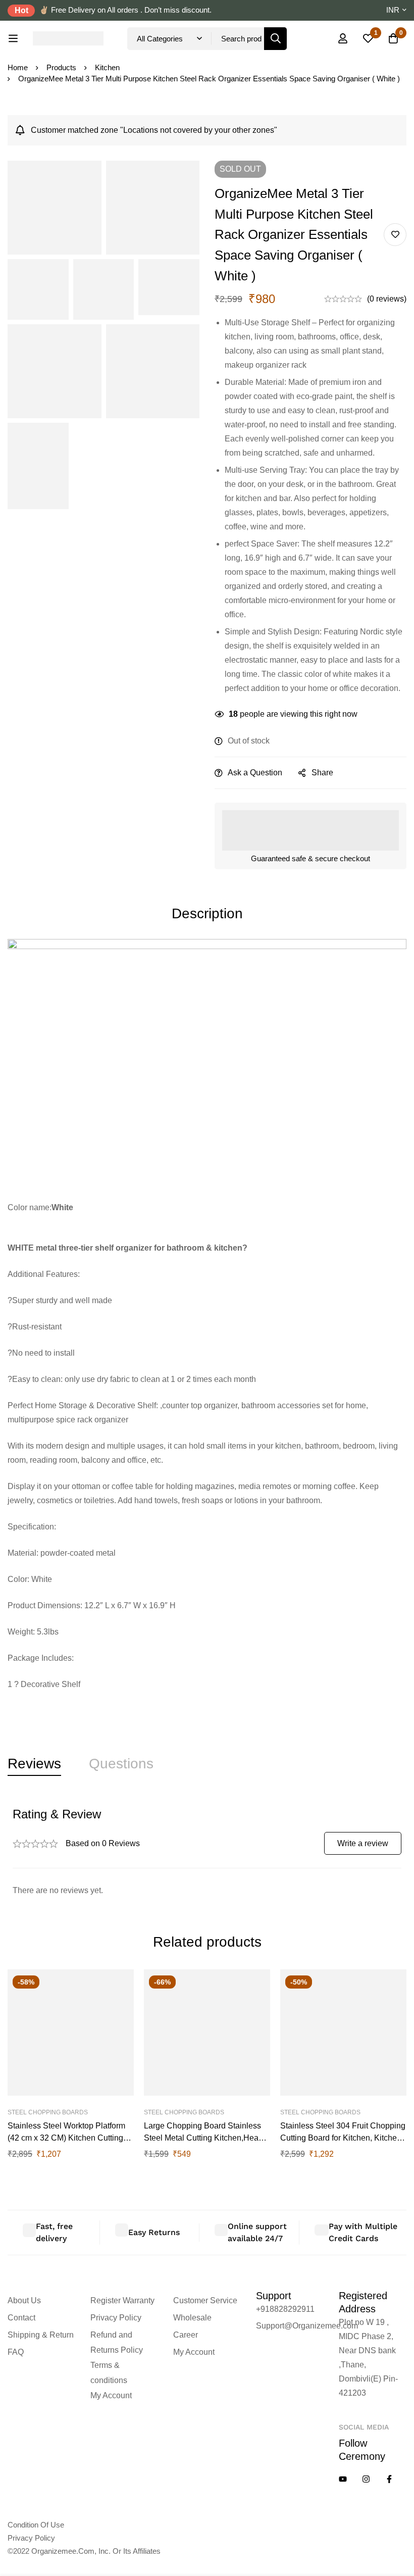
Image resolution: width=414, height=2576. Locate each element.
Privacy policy (31, 2538)
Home (18, 67)
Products (61, 67)
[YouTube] (343, 2479)
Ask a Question (255, 773)
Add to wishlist (395, 235)
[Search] (275, 39)
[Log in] (343, 38)
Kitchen (107, 67)
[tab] (34, 1764)
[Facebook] (389, 2479)
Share (322, 773)
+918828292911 (285, 2309)
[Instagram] (366, 2479)
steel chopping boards (48, 2112)
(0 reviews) (387, 299)
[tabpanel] (207, 1852)
